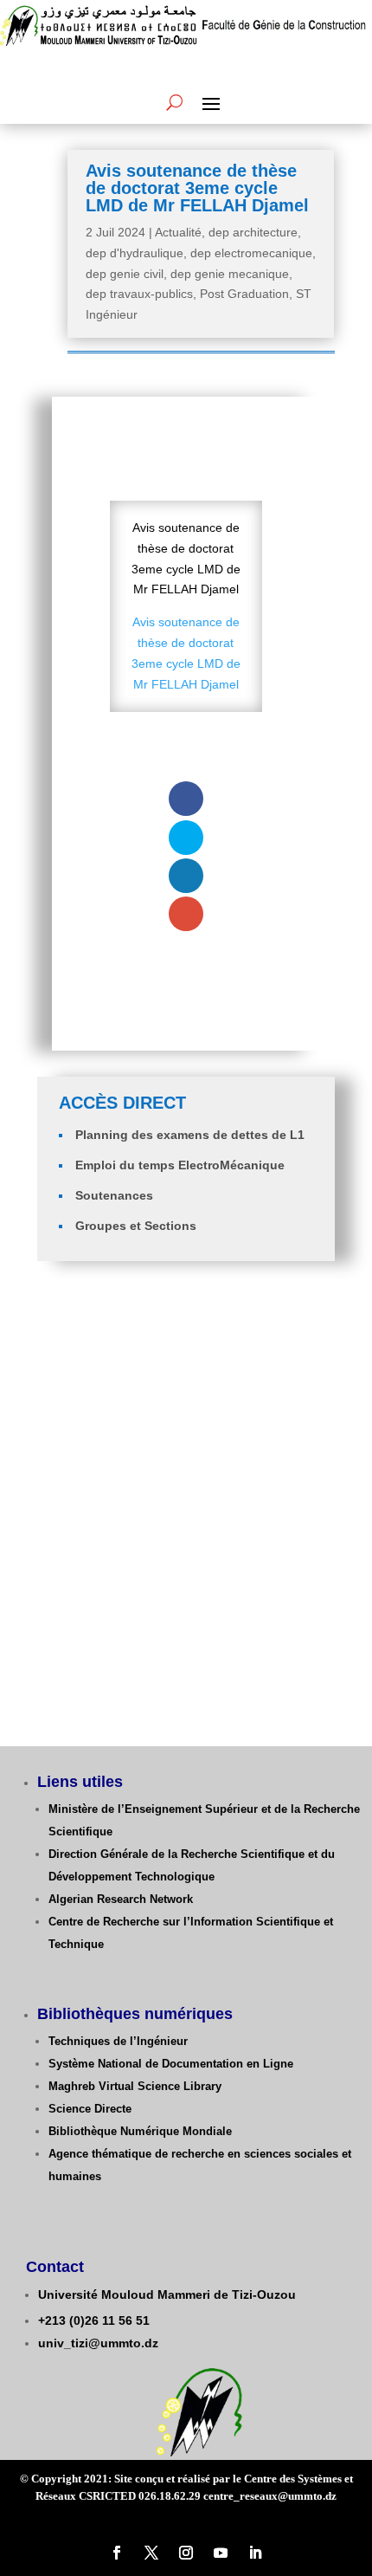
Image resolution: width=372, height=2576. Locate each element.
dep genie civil (125, 274)
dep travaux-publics (139, 294)
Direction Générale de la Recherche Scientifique (176, 1854)
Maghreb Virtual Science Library (135, 2086)
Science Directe (90, 2109)
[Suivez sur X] (151, 2553)
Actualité (178, 232)
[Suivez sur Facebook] (117, 2553)
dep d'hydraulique (135, 253)
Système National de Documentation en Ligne (171, 2064)
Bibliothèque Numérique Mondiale (140, 2131)
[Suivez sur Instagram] (186, 2553)
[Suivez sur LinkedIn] (255, 2553)
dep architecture (253, 232)
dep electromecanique (251, 253)
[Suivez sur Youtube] (221, 2553)
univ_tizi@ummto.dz (98, 2343)
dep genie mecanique (230, 274)
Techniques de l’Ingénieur (118, 2041)
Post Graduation (244, 294)
